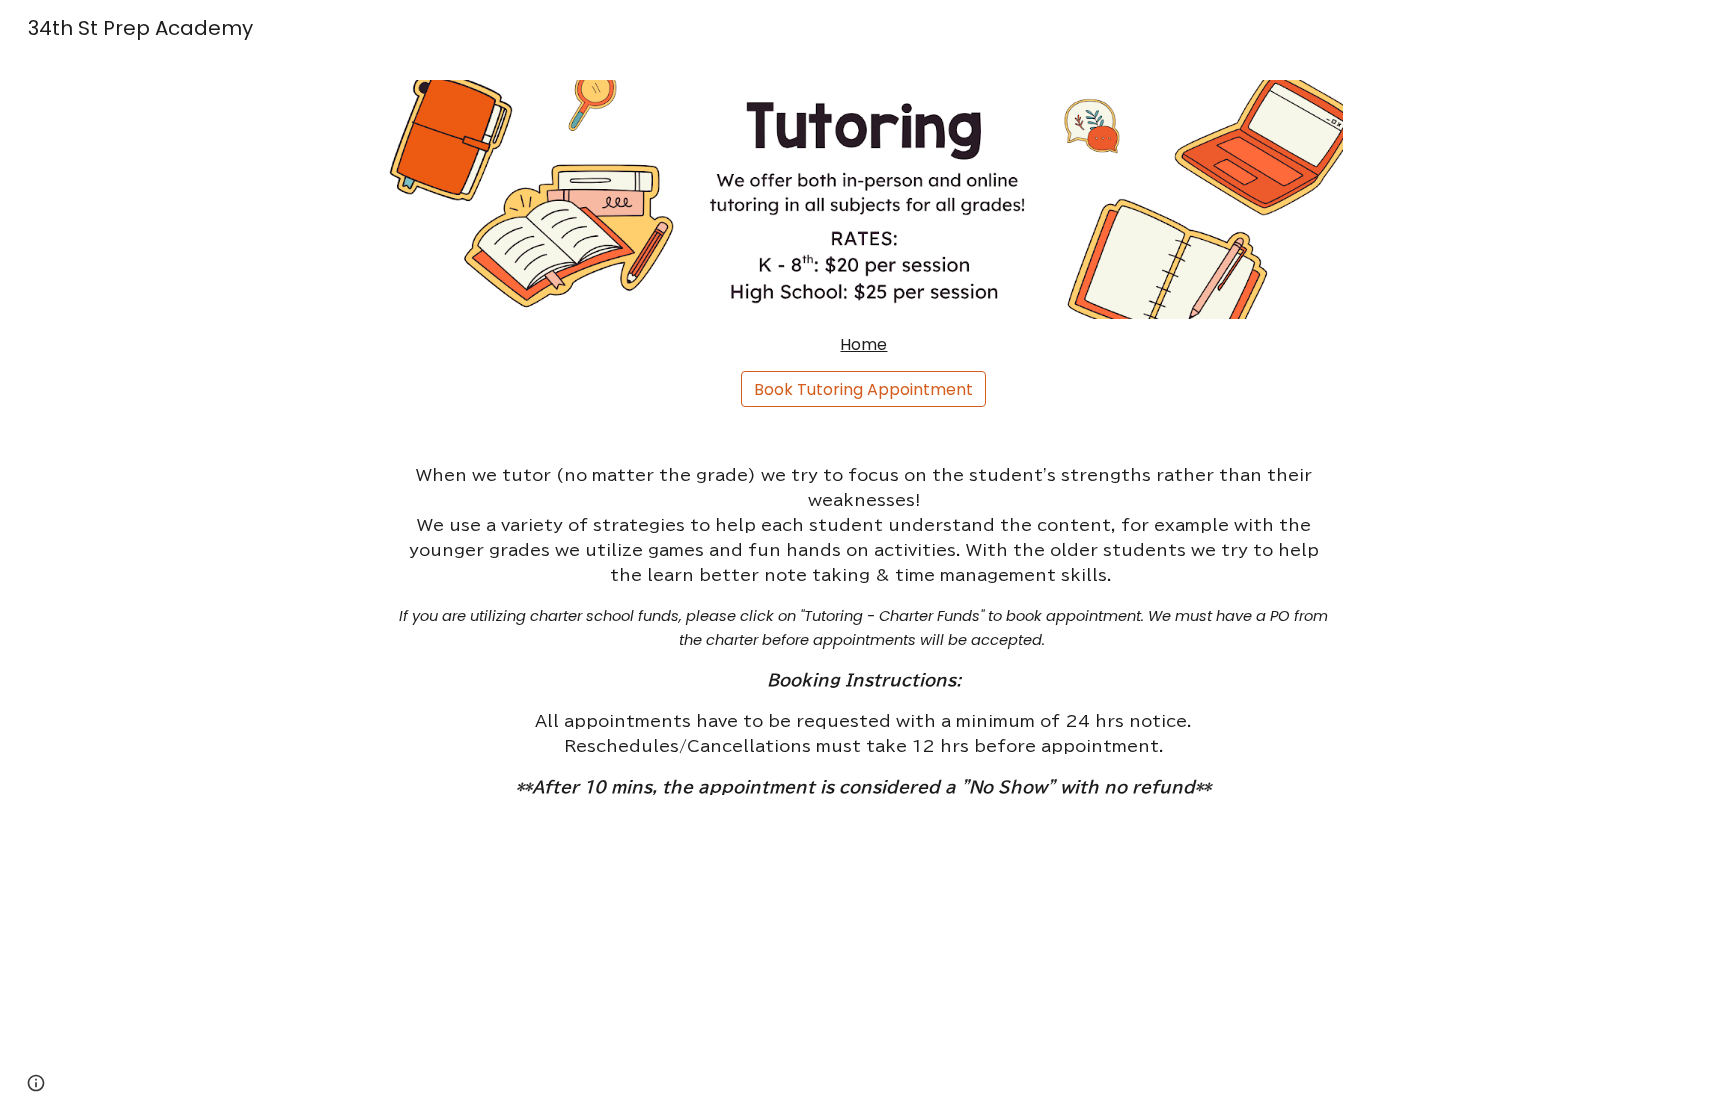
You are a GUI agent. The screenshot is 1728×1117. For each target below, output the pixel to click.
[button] (36, 1083)
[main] (863, 345)
